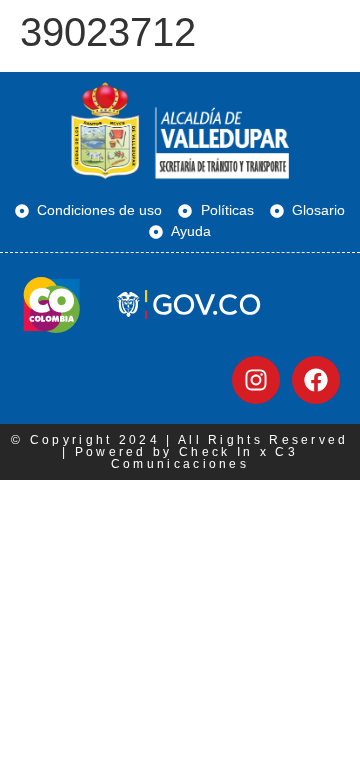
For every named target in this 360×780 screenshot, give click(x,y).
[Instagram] (256, 380)
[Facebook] (316, 380)
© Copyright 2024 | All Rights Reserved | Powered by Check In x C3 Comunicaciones (179, 452)
